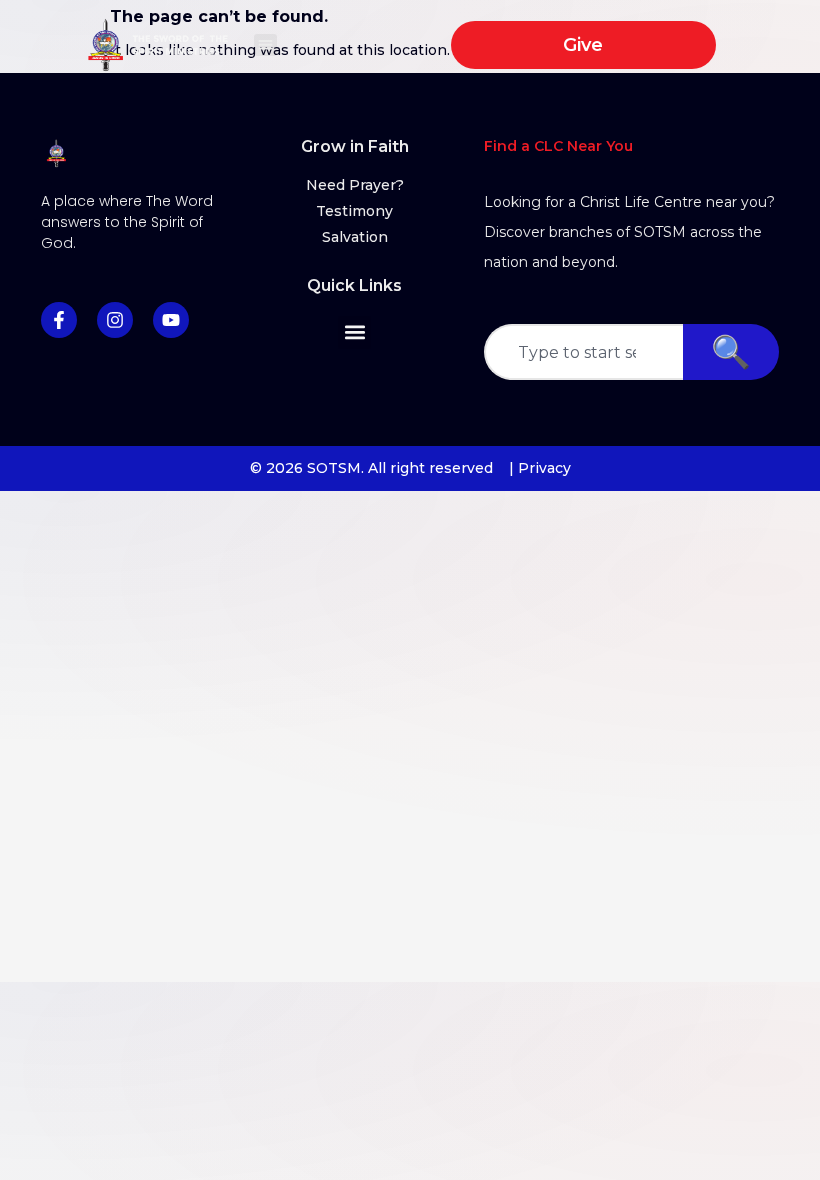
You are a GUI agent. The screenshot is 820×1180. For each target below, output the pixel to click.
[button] (265, 45)
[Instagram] (115, 320)
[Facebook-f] (59, 320)
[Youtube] (171, 320)
